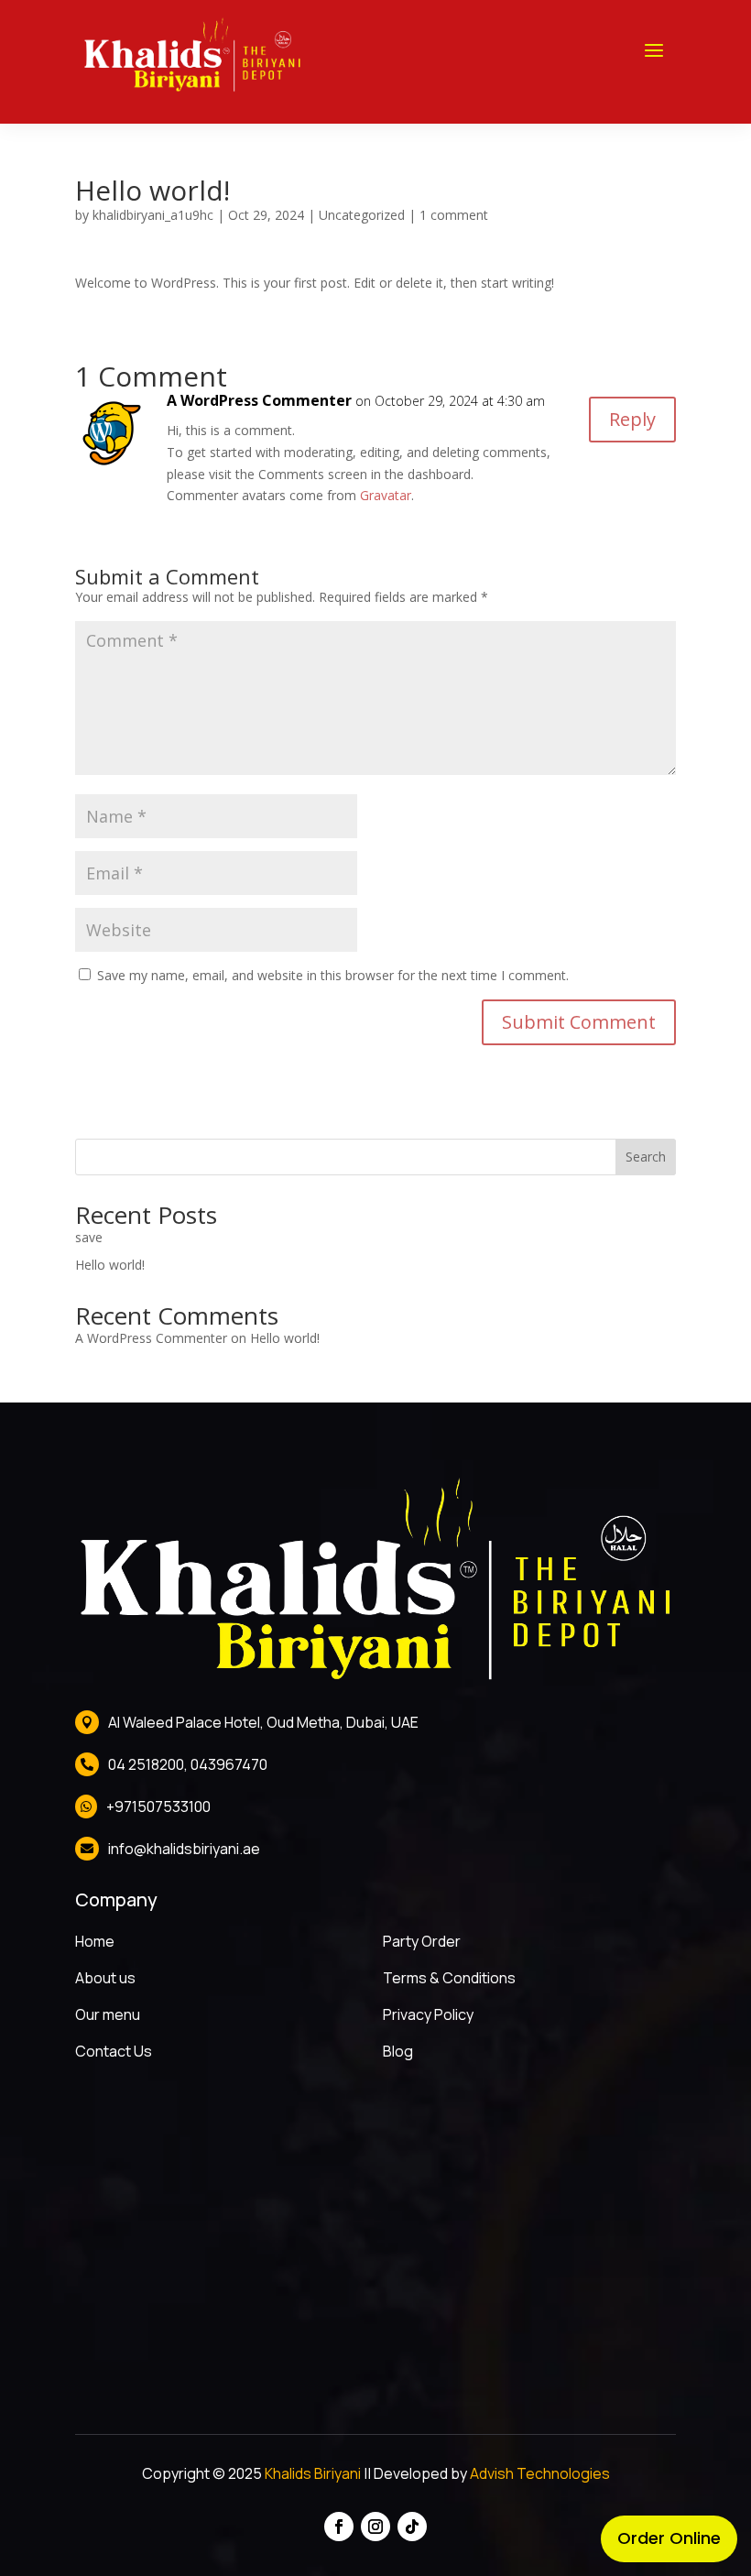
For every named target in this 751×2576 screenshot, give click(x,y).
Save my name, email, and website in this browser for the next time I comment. (333, 975)
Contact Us (114, 2051)
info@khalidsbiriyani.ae (184, 1849)
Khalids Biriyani (313, 2473)
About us (105, 1978)
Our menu (108, 2014)
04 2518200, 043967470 (188, 1764)
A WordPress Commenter (259, 400)
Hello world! (110, 1265)
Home (95, 1941)
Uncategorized (362, 215)
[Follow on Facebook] (339, 2527)
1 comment (454, 215)
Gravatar (386, 495)
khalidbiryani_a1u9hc (153, 215)
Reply (632, 419)
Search (646, 1157)
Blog (398, 2051)
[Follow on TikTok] (412, 2527)
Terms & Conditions (449, 1978)
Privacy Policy (428, 2014)
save (89, 1237)
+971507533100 (158, 1806)
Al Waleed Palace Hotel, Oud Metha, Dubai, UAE (263, 1722)
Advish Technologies (540, 2473)
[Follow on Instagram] (375, 2527)
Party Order (422, 1941)
